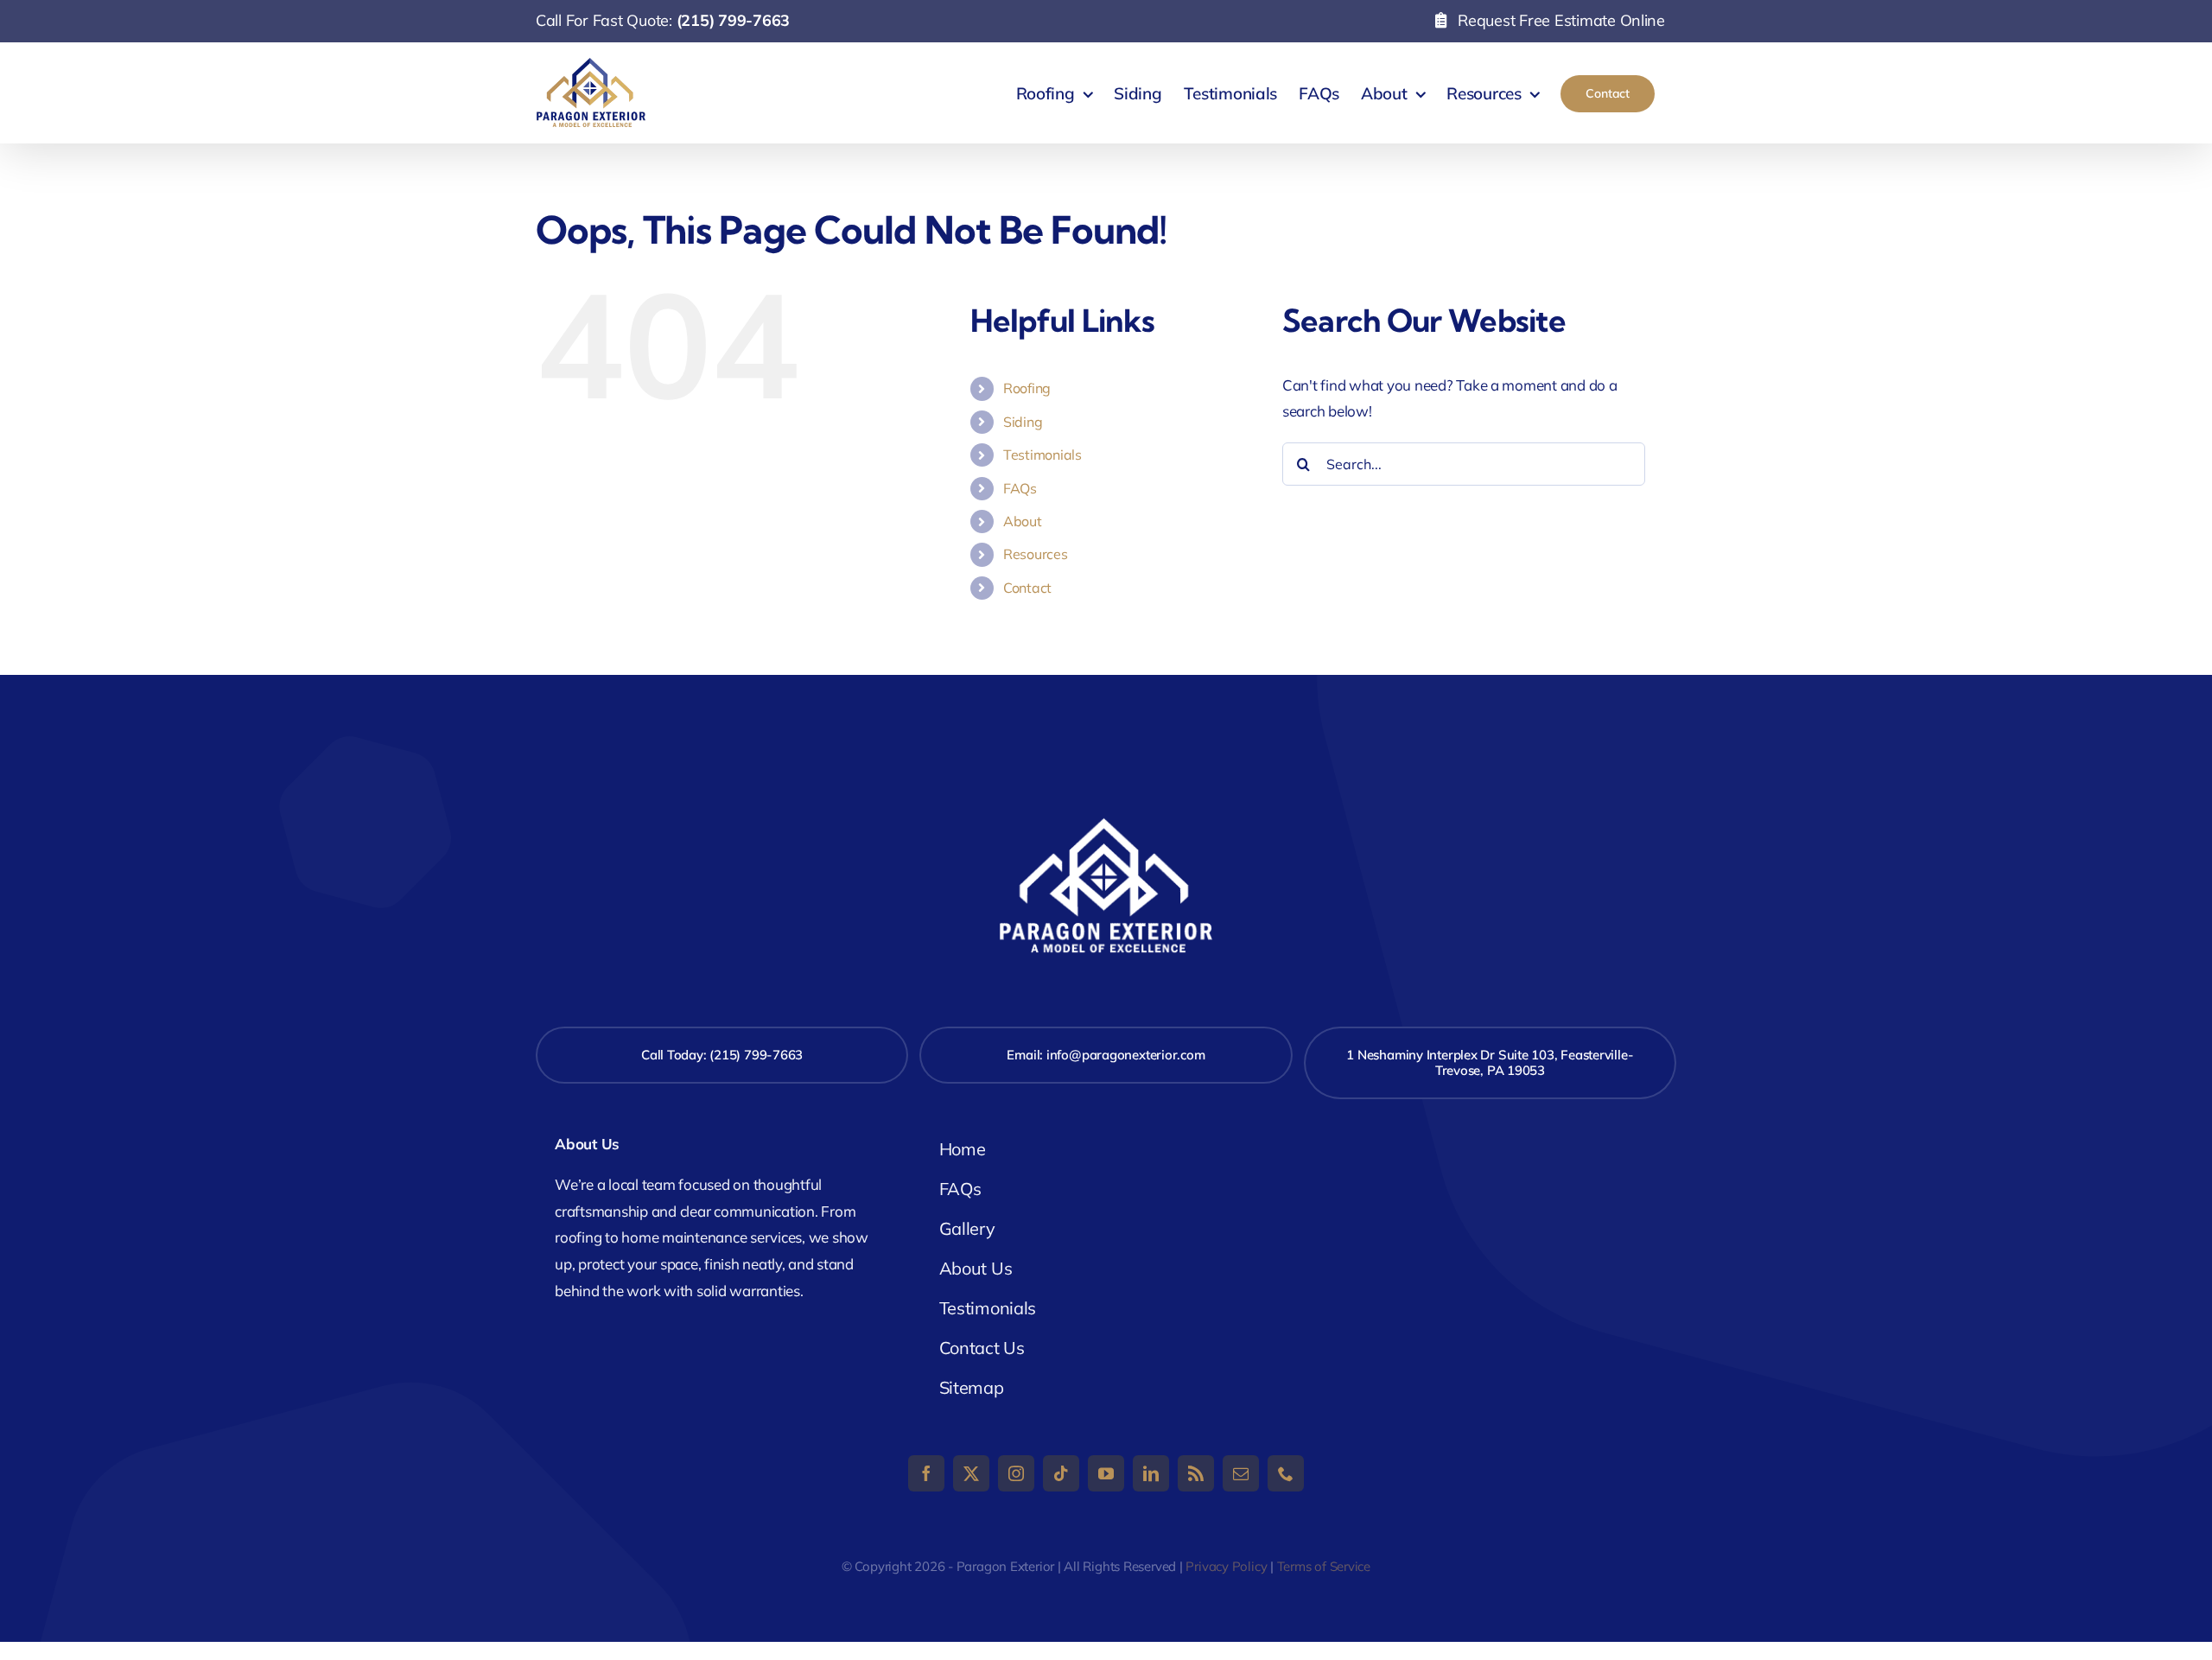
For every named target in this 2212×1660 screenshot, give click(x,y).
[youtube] (1106, 1473)
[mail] (1241, 1473)
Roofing (1027, 388)
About (1023, 521)
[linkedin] (1151, 1473)
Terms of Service (1324, 1566)
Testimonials (1042, 455)
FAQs (1020, 488)
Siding (1023, 422)
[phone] (1286, 1473)
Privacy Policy (1226, 1566)
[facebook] (926, 1473)
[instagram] (1016, 1473)
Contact (1027, 588)
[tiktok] (1061, 1473)
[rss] (1196, 1473)
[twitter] (971, 1473)
